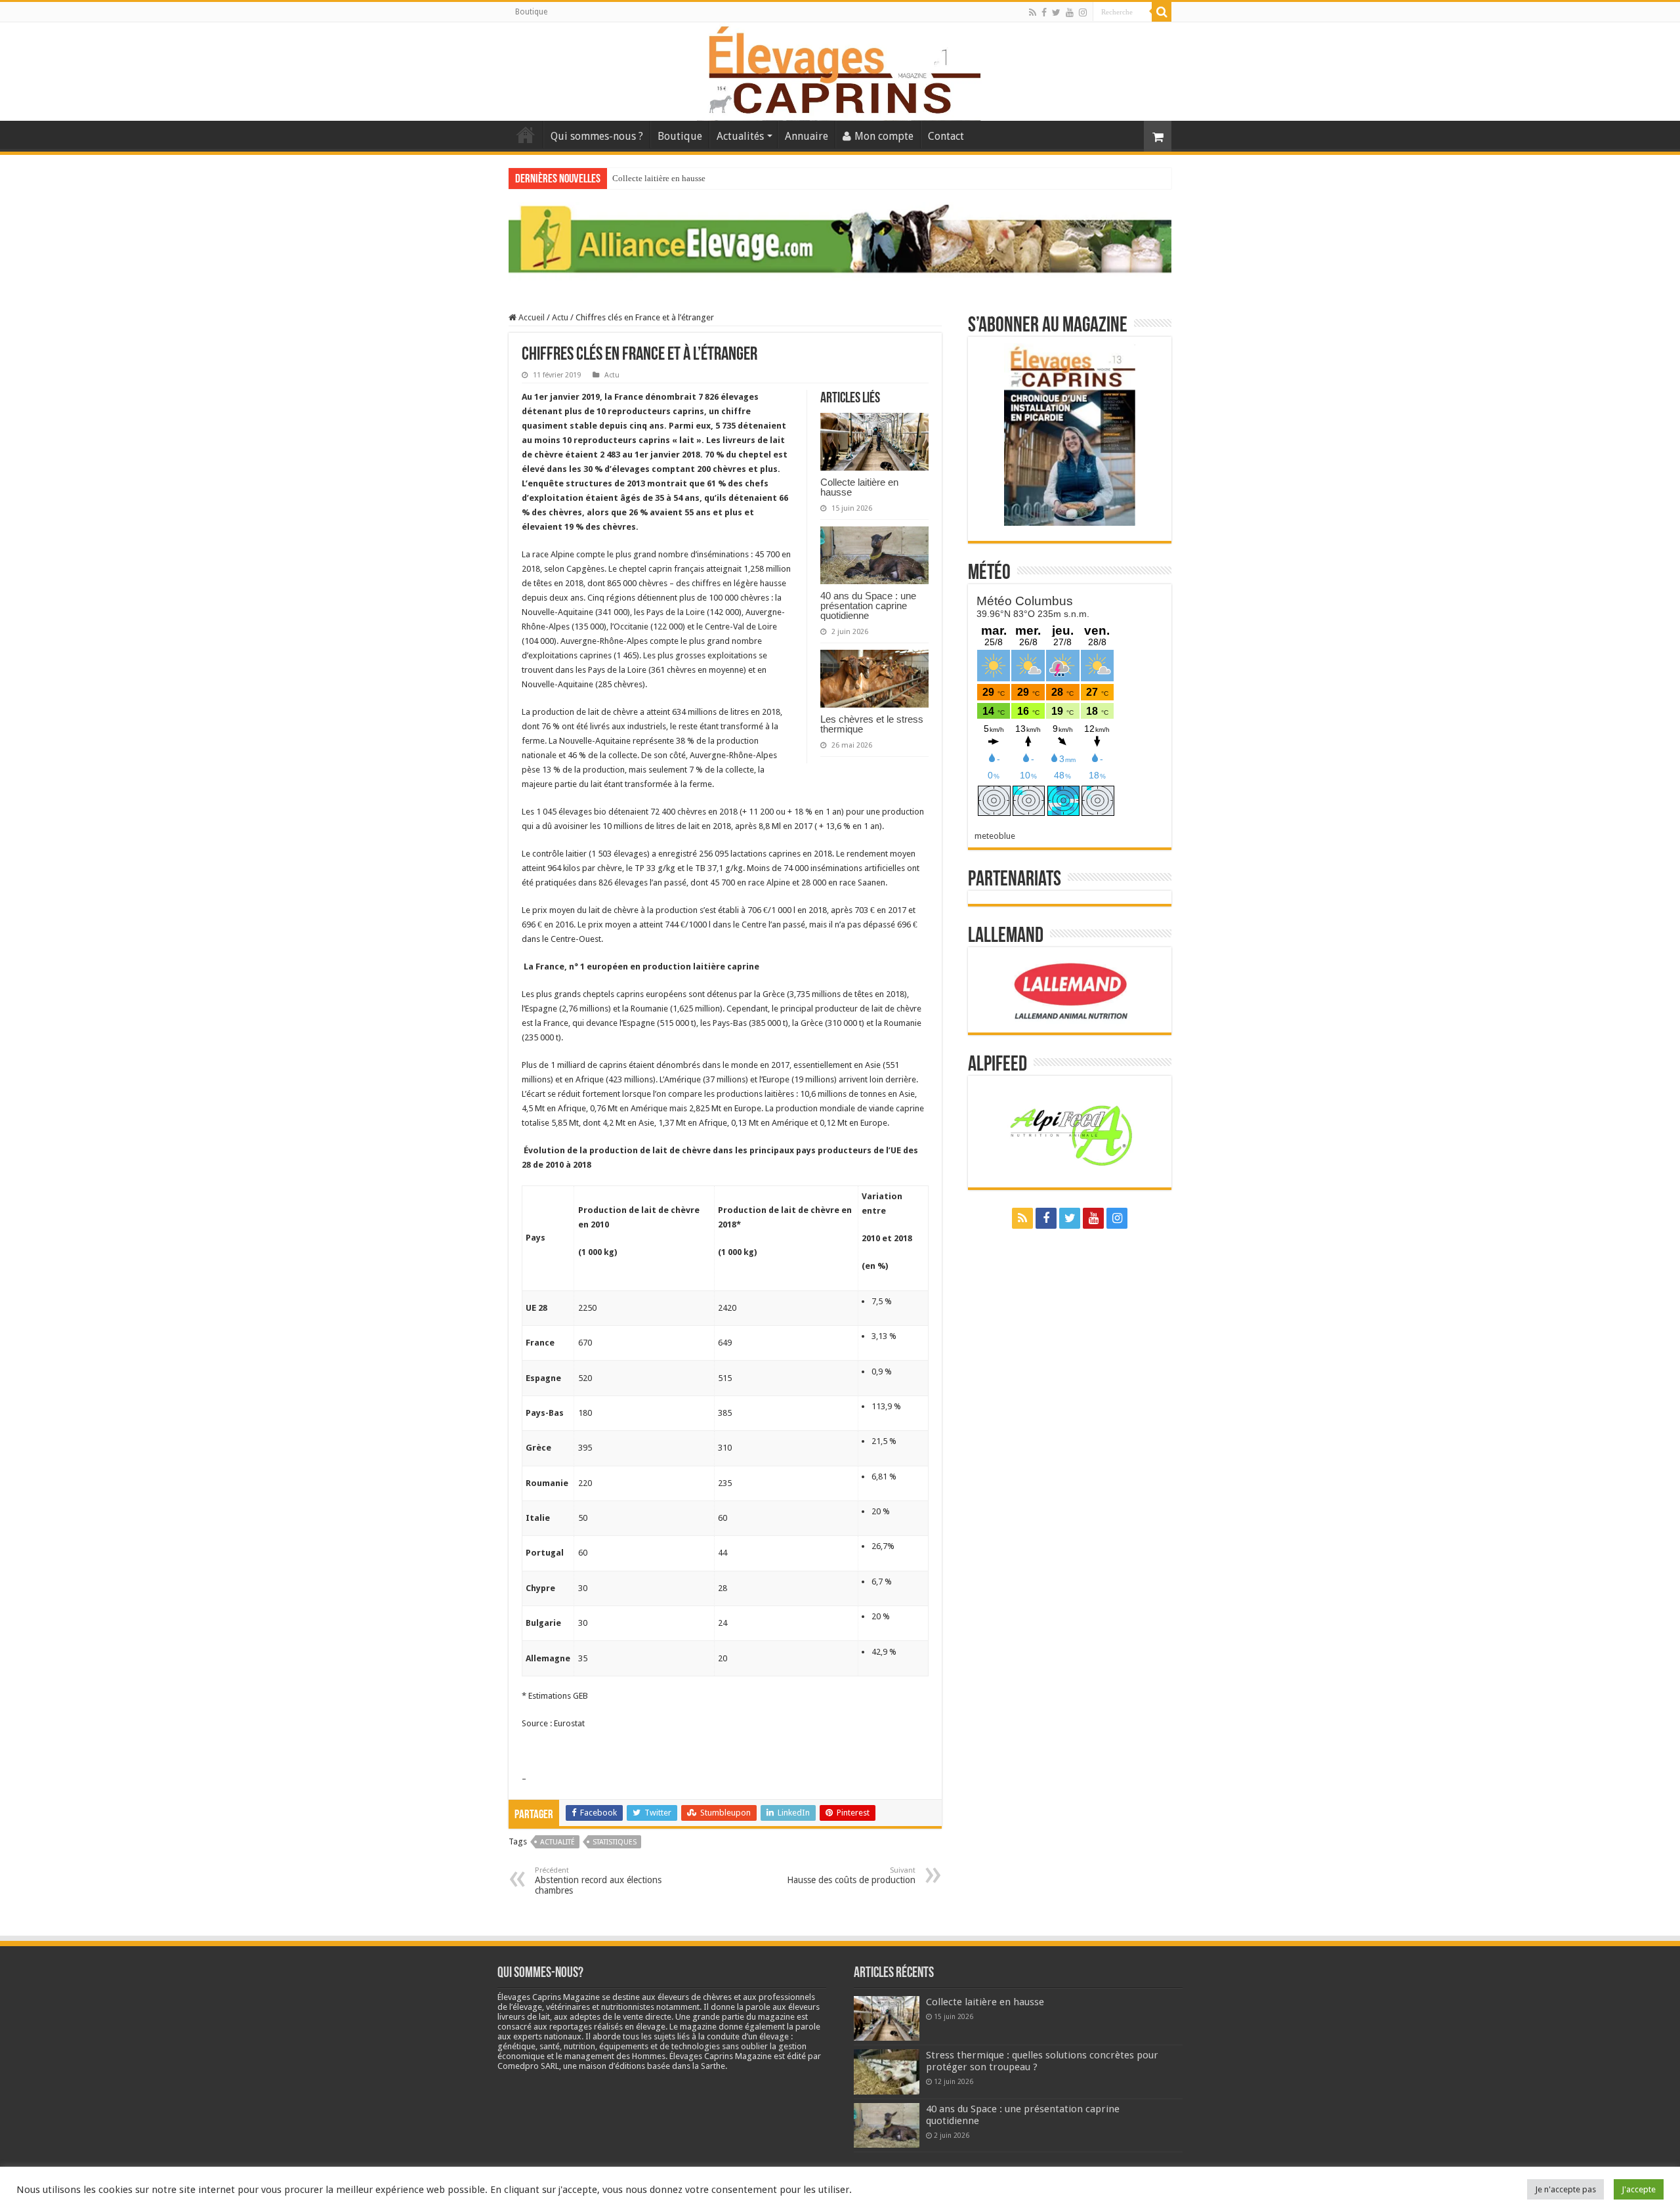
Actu (560, 317)
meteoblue (995, 836)
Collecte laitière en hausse (659, 178)
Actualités (740, 136)
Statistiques (615, 1842)
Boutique (531, 12)
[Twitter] (1056, 12)
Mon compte (884, 136)
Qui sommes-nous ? (597, 136)
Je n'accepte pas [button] (1565, 2189)
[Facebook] (1044, 12)
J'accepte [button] (1639, 2189)
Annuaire (807, 136)
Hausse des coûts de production (851, 1876)
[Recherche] (1162, 12)
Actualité (557, 1842)
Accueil (526, 135)
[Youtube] (1070, 12)
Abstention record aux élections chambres (598, 1881)
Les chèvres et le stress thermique (872, 724)
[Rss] (1033, 12)
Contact (946, 136)
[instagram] (1083, 12)
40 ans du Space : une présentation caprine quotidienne (868, 606)
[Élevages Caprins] (840, 69)
